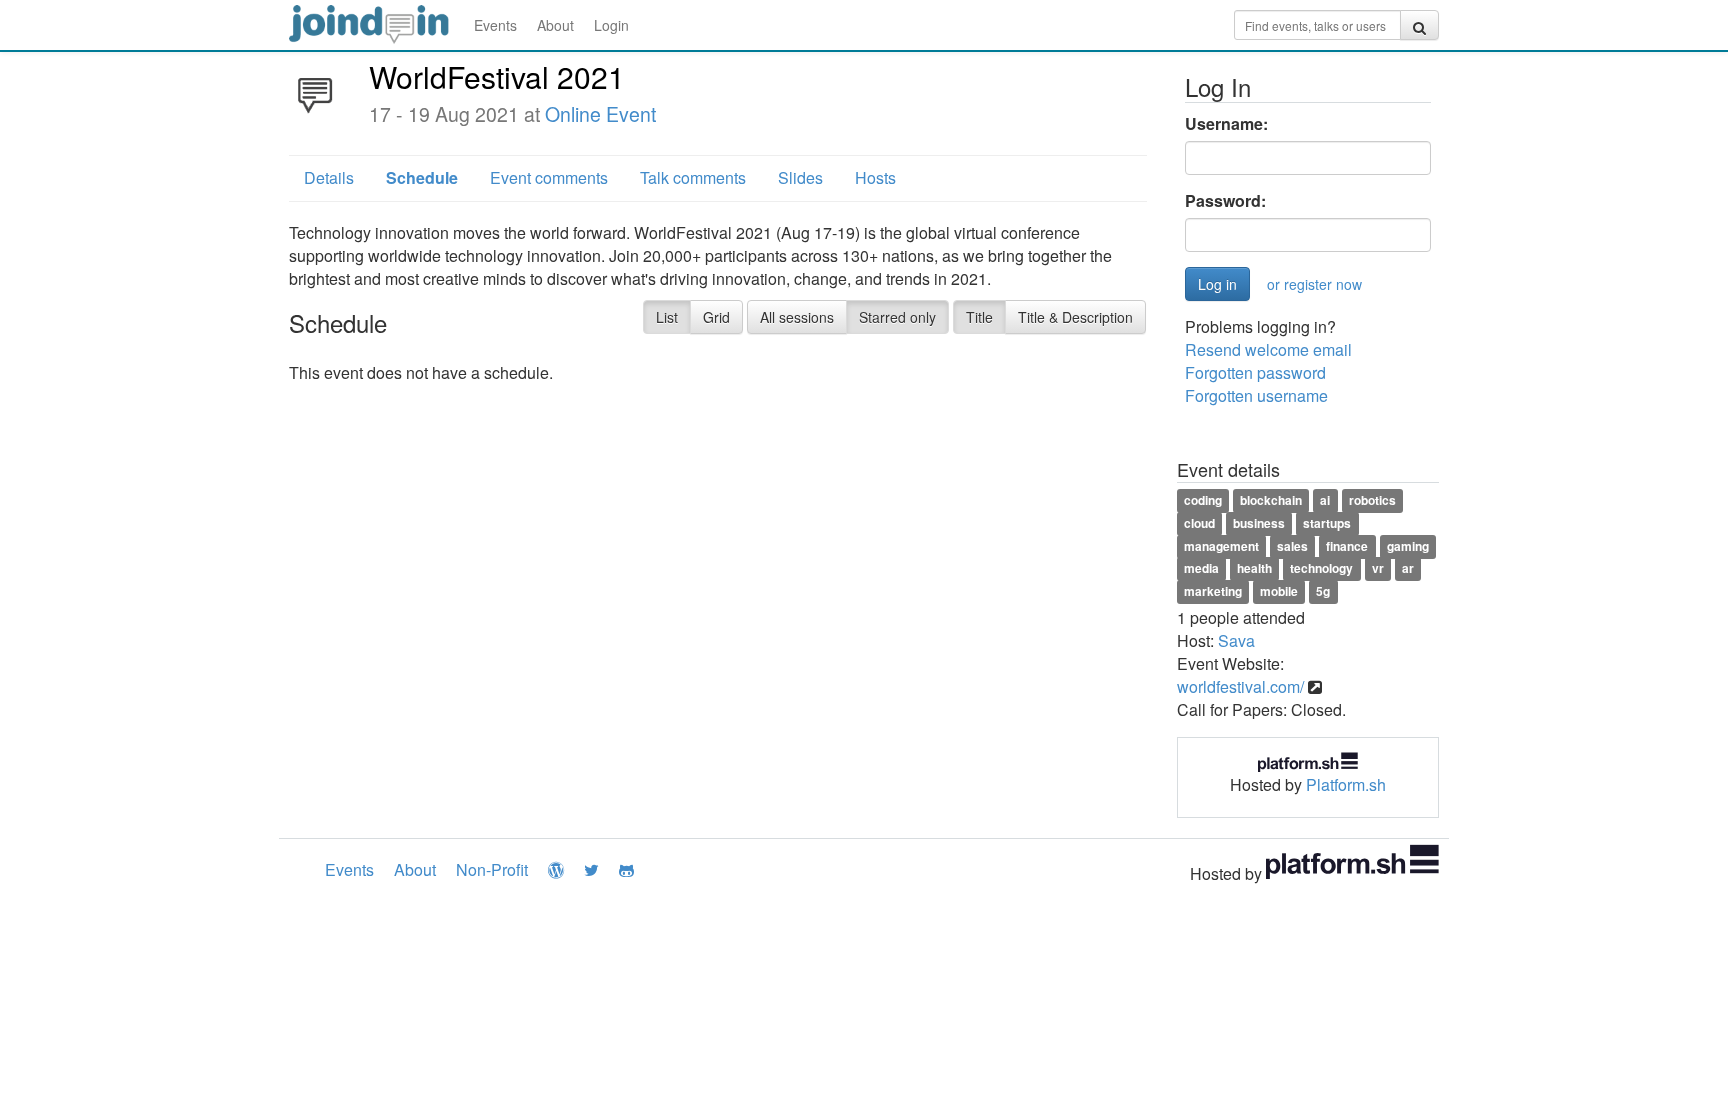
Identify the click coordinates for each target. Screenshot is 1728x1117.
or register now (1314, 284)
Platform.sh (1346, 784)
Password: (1225, 201)
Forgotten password (1255, 372)
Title (979, 317)
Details (329, 177)
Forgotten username (1256, 395)
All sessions (797, 317)
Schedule (422, 177)
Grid (716, 317)
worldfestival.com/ (1240, 686)
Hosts (875, 177)
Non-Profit (492, 869)
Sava (1236, 640)
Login (611, 25)
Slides (800, 177)
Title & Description (1075, 317)
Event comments (549, 177)
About (555, 25)
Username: (1226, 124)
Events (495, 25)
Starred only (897, 317)
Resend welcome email (1268, 349)
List (667, 317)
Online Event (600, 114)
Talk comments (693, 177)
